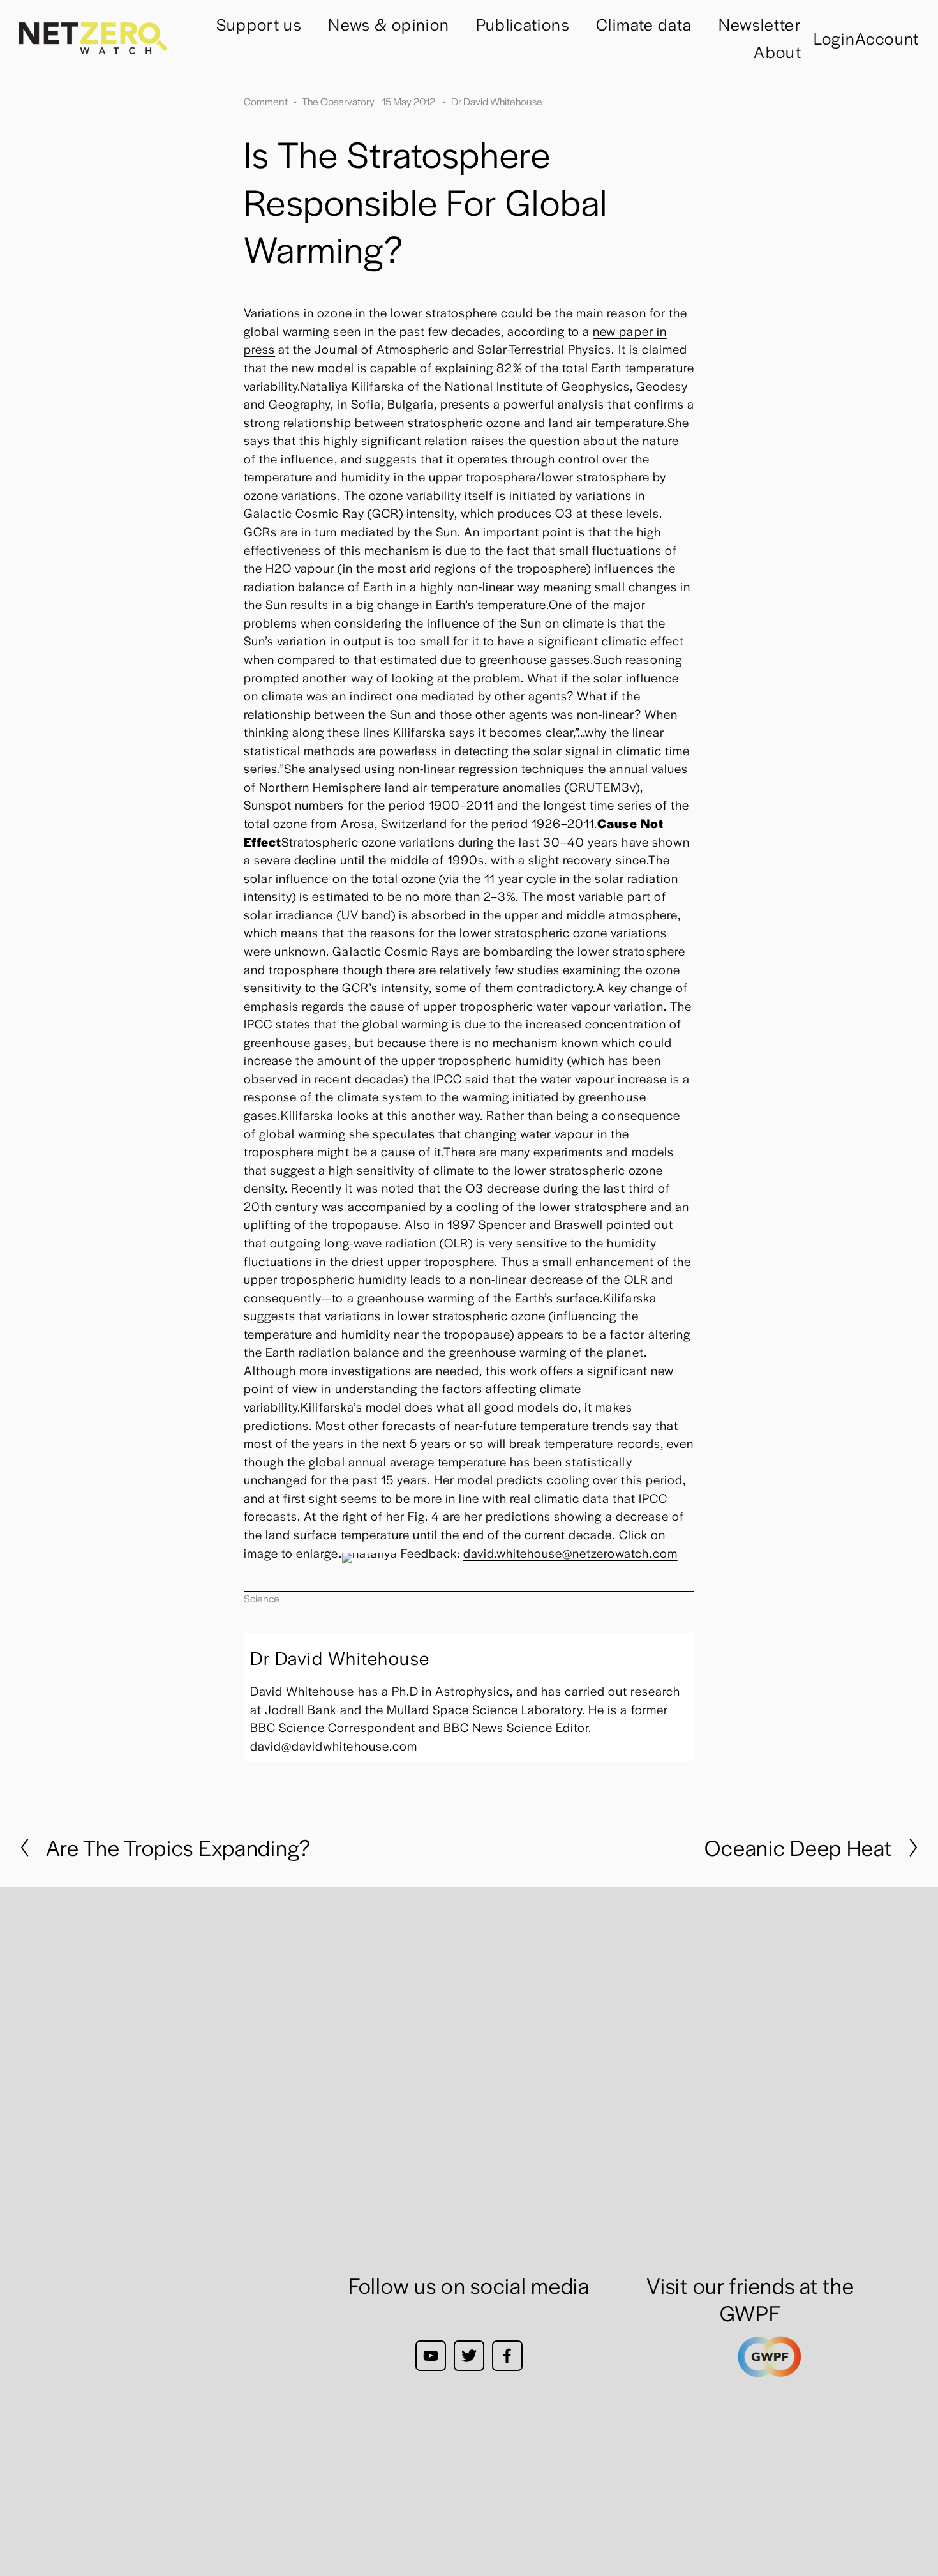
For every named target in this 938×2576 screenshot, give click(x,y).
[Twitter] (469, 2356)
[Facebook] (507, 2356)
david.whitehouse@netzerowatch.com (570, 1553)
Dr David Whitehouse (497, 101)
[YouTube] (431, 2356)
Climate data (644, 24)
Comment (266, 101)
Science (262, 1598)
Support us (259, 24)
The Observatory (338, 101)
